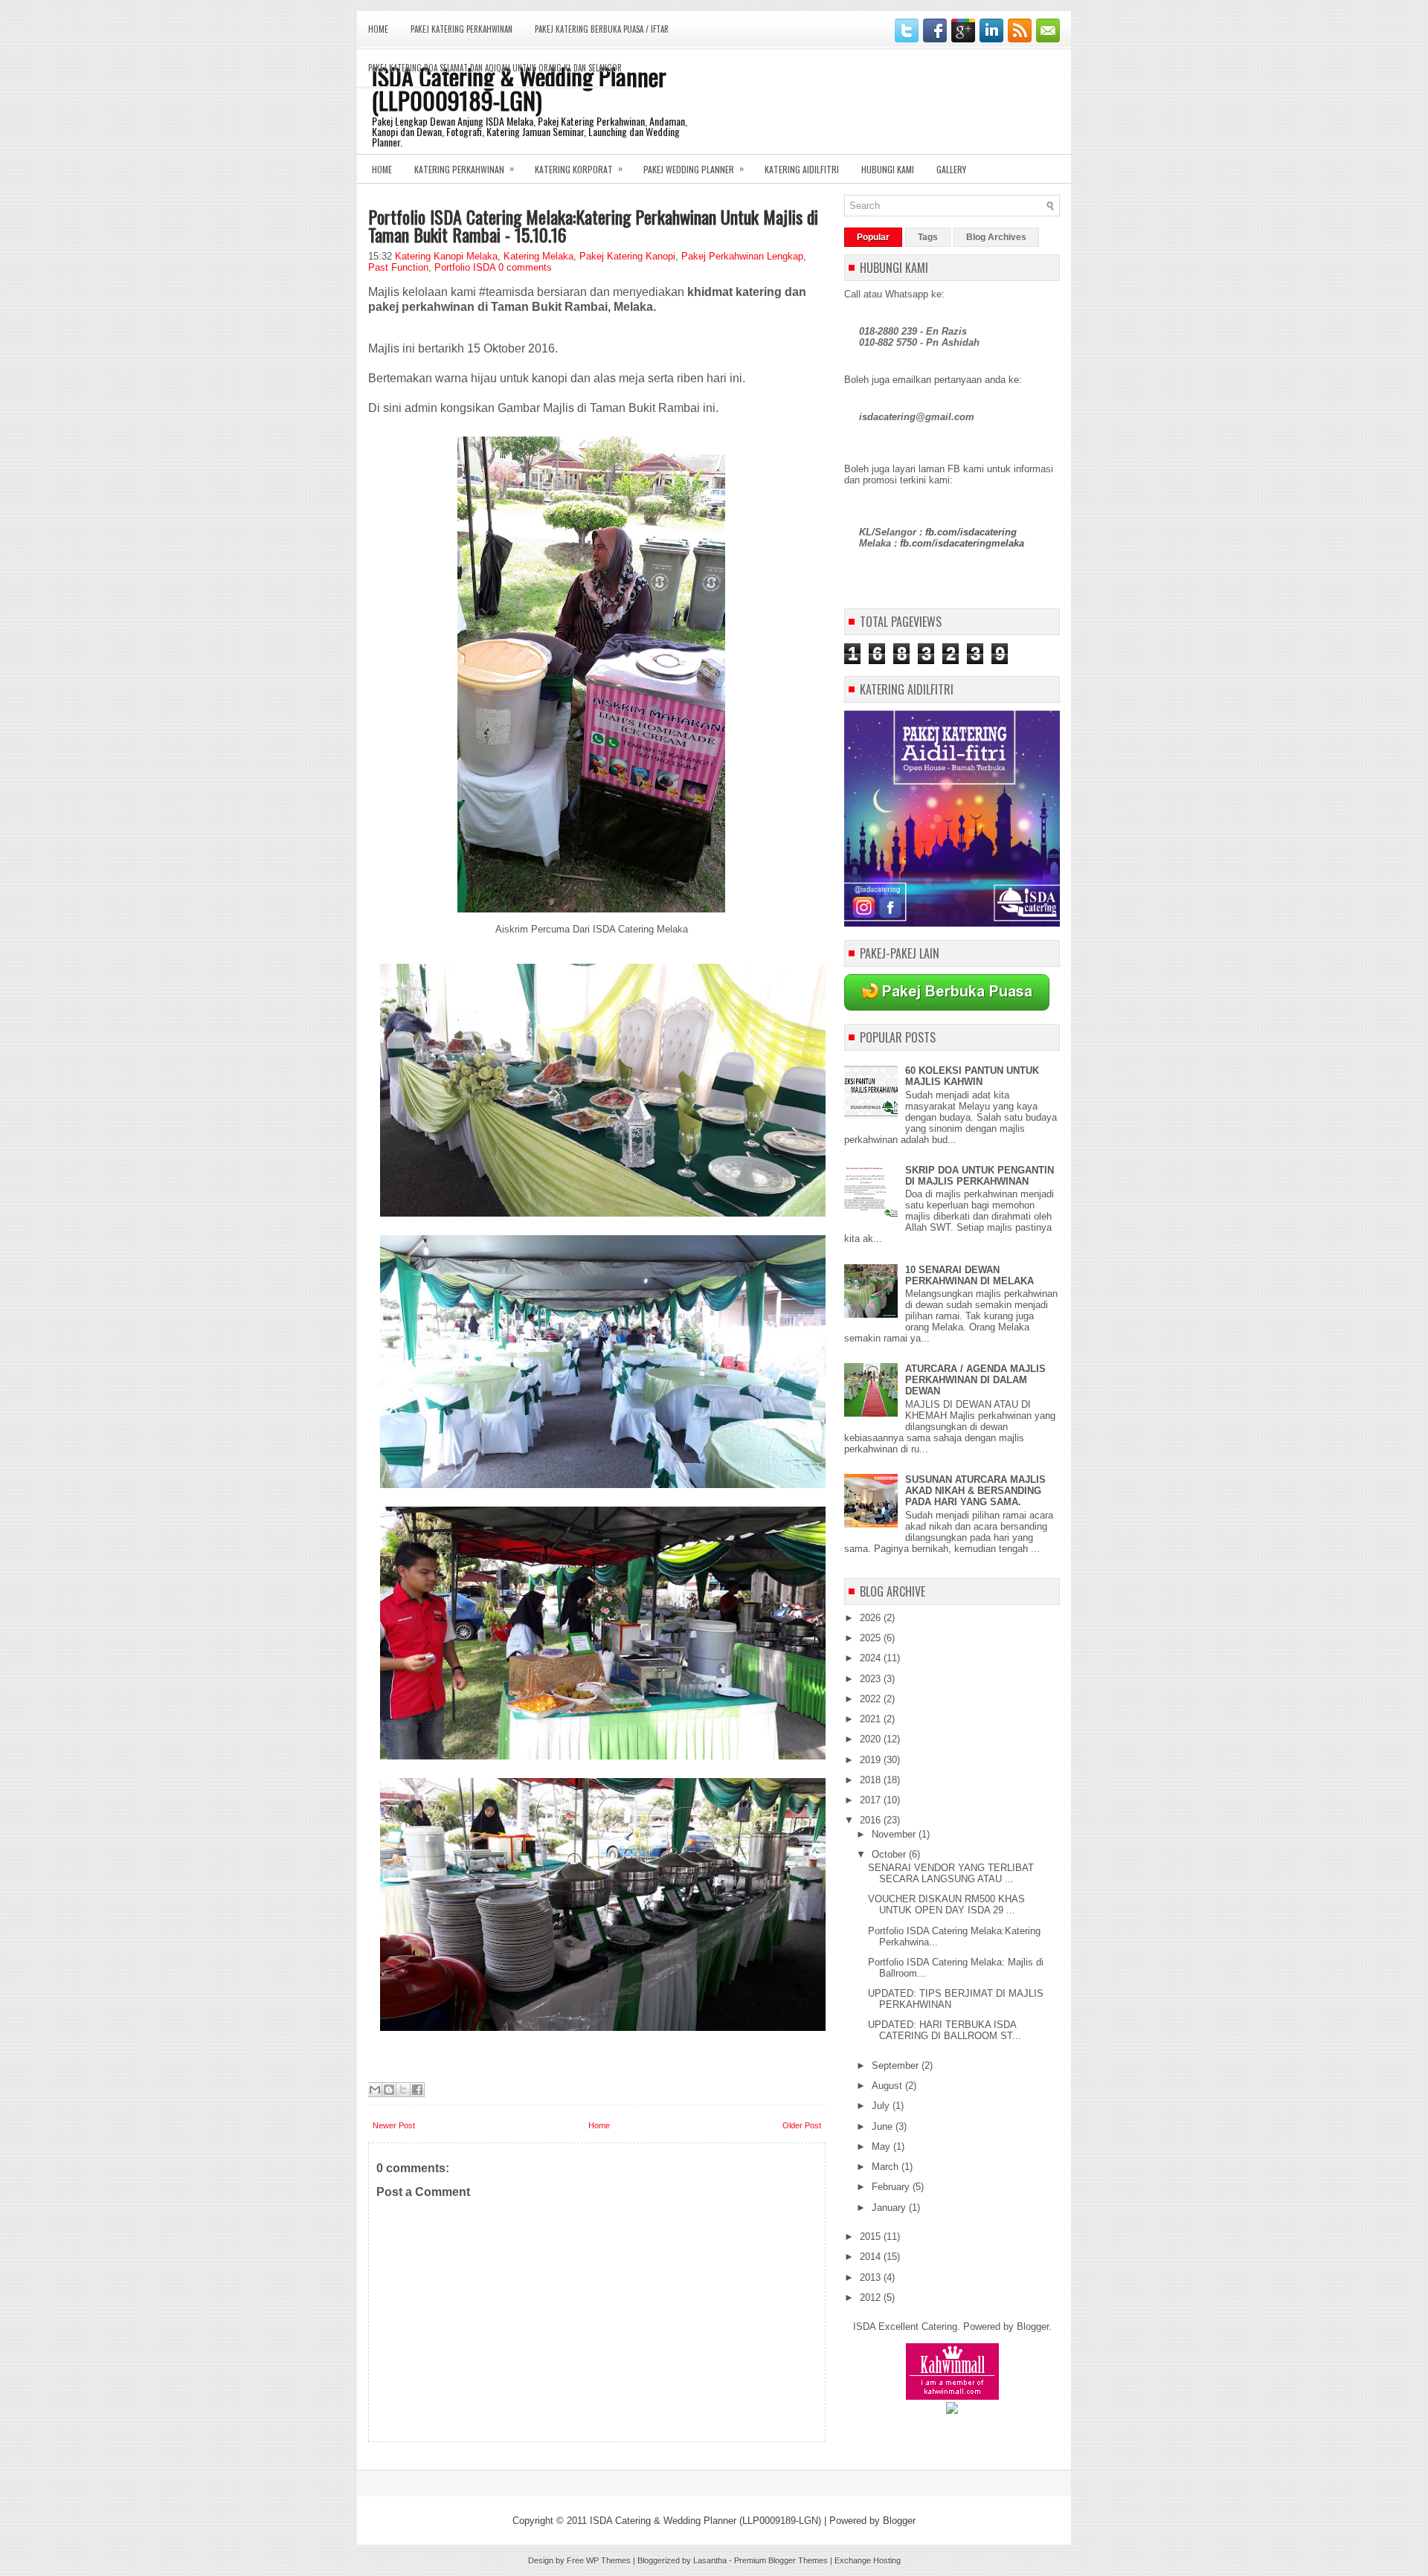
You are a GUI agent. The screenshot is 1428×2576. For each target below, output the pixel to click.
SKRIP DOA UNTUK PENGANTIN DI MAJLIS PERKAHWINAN (980, 1176)
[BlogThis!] (389, 2090)
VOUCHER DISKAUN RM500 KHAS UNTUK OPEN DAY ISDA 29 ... (946, 1904)
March (887, 2167)
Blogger (1033, 2327)
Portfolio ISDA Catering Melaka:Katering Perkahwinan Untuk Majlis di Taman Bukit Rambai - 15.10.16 (593, 225)
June (884, 2126)
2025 (872, 1638)
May (882, 2147)
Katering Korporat (579, 168)
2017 (872, 1800)
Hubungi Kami (888, 169)
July (882, 2106)
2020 (872, 1739)
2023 (872, 1679)
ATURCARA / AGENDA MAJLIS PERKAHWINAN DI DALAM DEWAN (975, 1380)
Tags (928, 237)
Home (378, 29)
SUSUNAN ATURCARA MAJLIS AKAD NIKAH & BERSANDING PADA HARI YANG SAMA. (975, 1491)
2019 (872, 1760)
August (888, 2086)
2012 (872, 2298)
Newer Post (394, 2125)
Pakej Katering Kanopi (627, 256)
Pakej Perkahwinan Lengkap (742, 256)
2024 (872, 1658)
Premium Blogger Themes (781, 2560)
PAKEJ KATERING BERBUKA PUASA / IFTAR (602, 29)
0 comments (525, 267)
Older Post (802, 2125)
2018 (872, 1780)
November (895, 1834)
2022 (872, 1699)
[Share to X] (403, 2090)
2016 (872, 1820)
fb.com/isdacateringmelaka (962, 543)
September (897, 2065)
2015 (872, 2237)
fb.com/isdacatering (971, 532)
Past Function (398, 267)
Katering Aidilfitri (802, 169)
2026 (872, 1618)
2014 (872, 2257)
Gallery (951, 169)
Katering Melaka (538, 256)
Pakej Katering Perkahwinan (461, 29)
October (890, 1854)
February (892, 2187)
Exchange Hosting (868, 2560)
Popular (873, 237)
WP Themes (608, 2560)
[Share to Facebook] (417, 2090)
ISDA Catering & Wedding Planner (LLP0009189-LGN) (705, 2521)
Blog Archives (996, 237)
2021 (872, 1719)
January (890, 2208)
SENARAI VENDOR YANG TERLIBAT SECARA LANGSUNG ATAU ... (951, 1873)
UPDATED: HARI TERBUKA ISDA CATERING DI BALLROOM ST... (945, 2030)
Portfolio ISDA (465, 267)
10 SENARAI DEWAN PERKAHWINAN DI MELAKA (969, 1275)
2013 (872, 2277)
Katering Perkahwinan (464, 168)
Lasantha (710, 2560)
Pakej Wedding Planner (694, 168)
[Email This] (375, 2090)
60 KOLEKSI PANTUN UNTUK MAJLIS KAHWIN (972, 1076)
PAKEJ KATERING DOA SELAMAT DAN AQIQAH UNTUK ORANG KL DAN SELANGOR (495, 68)
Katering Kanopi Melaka (446, 256)
